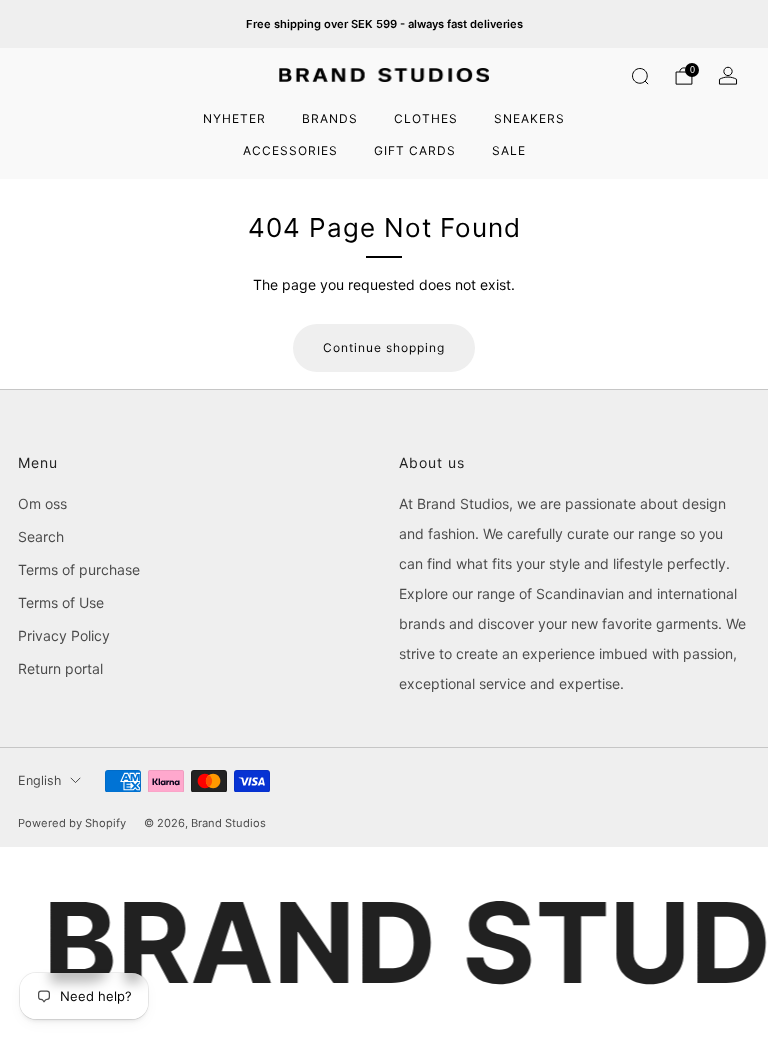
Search (41, 536)
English (39, 780)
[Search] (640, 76)
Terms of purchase (79, 569)
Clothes (426, 118)
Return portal (60, 668)
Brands (330, 118)
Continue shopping (384, 347)
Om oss (42, 503)
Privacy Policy (64, 635)
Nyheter (234, 118)
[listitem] (384, 24)
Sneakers (529, 118)
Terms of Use (61, 602)
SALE (509, 150)
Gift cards (415, 150)
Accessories (290, 150)
